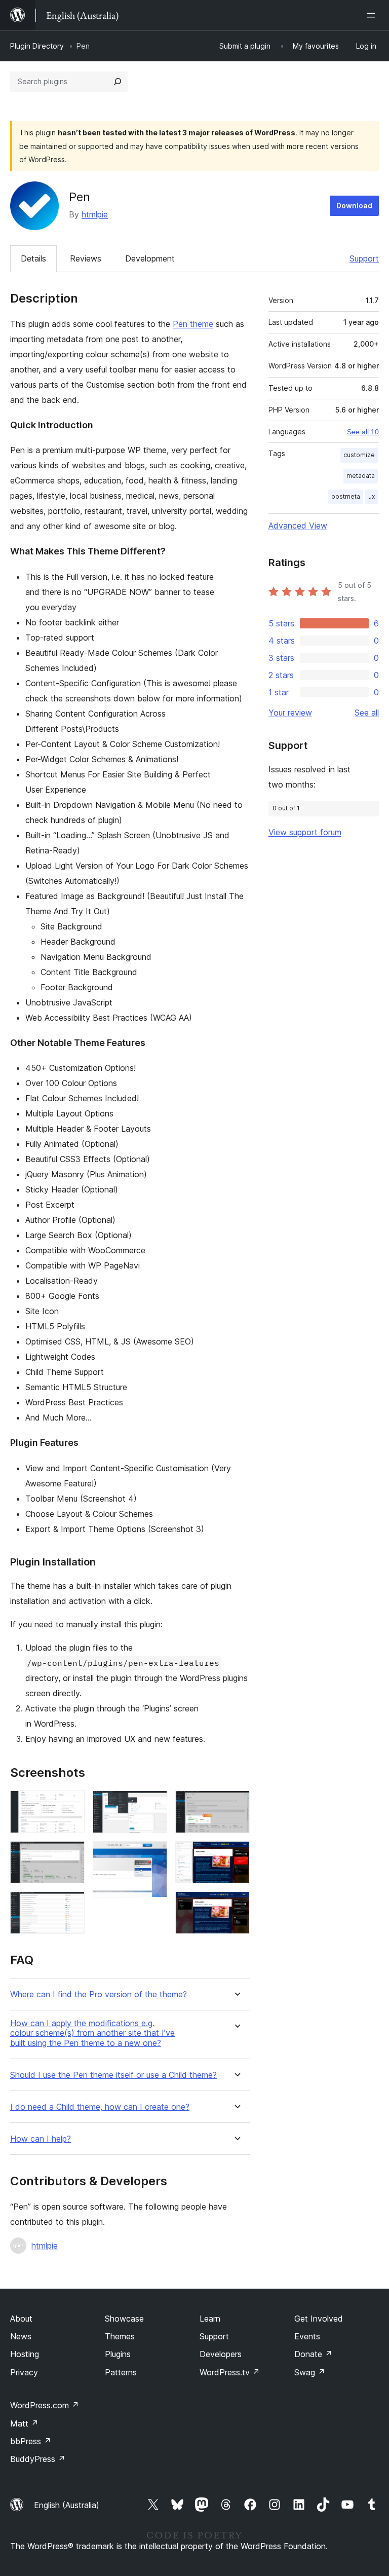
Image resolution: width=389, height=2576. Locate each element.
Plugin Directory (37, 46)
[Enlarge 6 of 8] (236, 1804)
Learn (210, 2319)
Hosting (25, 2354)
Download (354, 206)
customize (359, 455)
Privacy (24, 2372)
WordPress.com (45, 2405)
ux (372, 496)
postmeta (346, 496)
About (21, 2319)
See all (367, 713)
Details (33, 258)
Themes (120, 2336)
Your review (290, 713)
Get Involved (319, 2319)
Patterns (121, 2372)
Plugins (118, 2354)
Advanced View (298, 526)
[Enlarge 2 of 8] (71, 1855)
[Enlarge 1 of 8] (71, 1804)
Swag (310, 2372)
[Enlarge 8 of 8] (236, 1905)
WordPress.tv (230, 2372)
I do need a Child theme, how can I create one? (100, 2107)
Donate (313, 2354)
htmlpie (95, 214)
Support (364, 258)
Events (307, 2336)
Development (150, 258)
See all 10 (363, 432)
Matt (24, 2423)
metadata (361, 476)
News (21, 2336)
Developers (221, 2354)
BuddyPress (38, 2459)
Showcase (124, 2319)
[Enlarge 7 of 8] (236, 1855)
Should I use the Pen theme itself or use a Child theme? (113, 2075)
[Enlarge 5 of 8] (153, 1855)
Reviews (86, 258)
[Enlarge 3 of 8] (71, 1905)
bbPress (31, 2441)
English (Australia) (67, 2505)
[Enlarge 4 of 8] (153, 1804)
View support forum (305, 832)
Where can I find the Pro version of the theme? (99, 1994)
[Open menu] (373, 15)
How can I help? (41, 2139)
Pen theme (193, 324)
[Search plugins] (118, 82)
